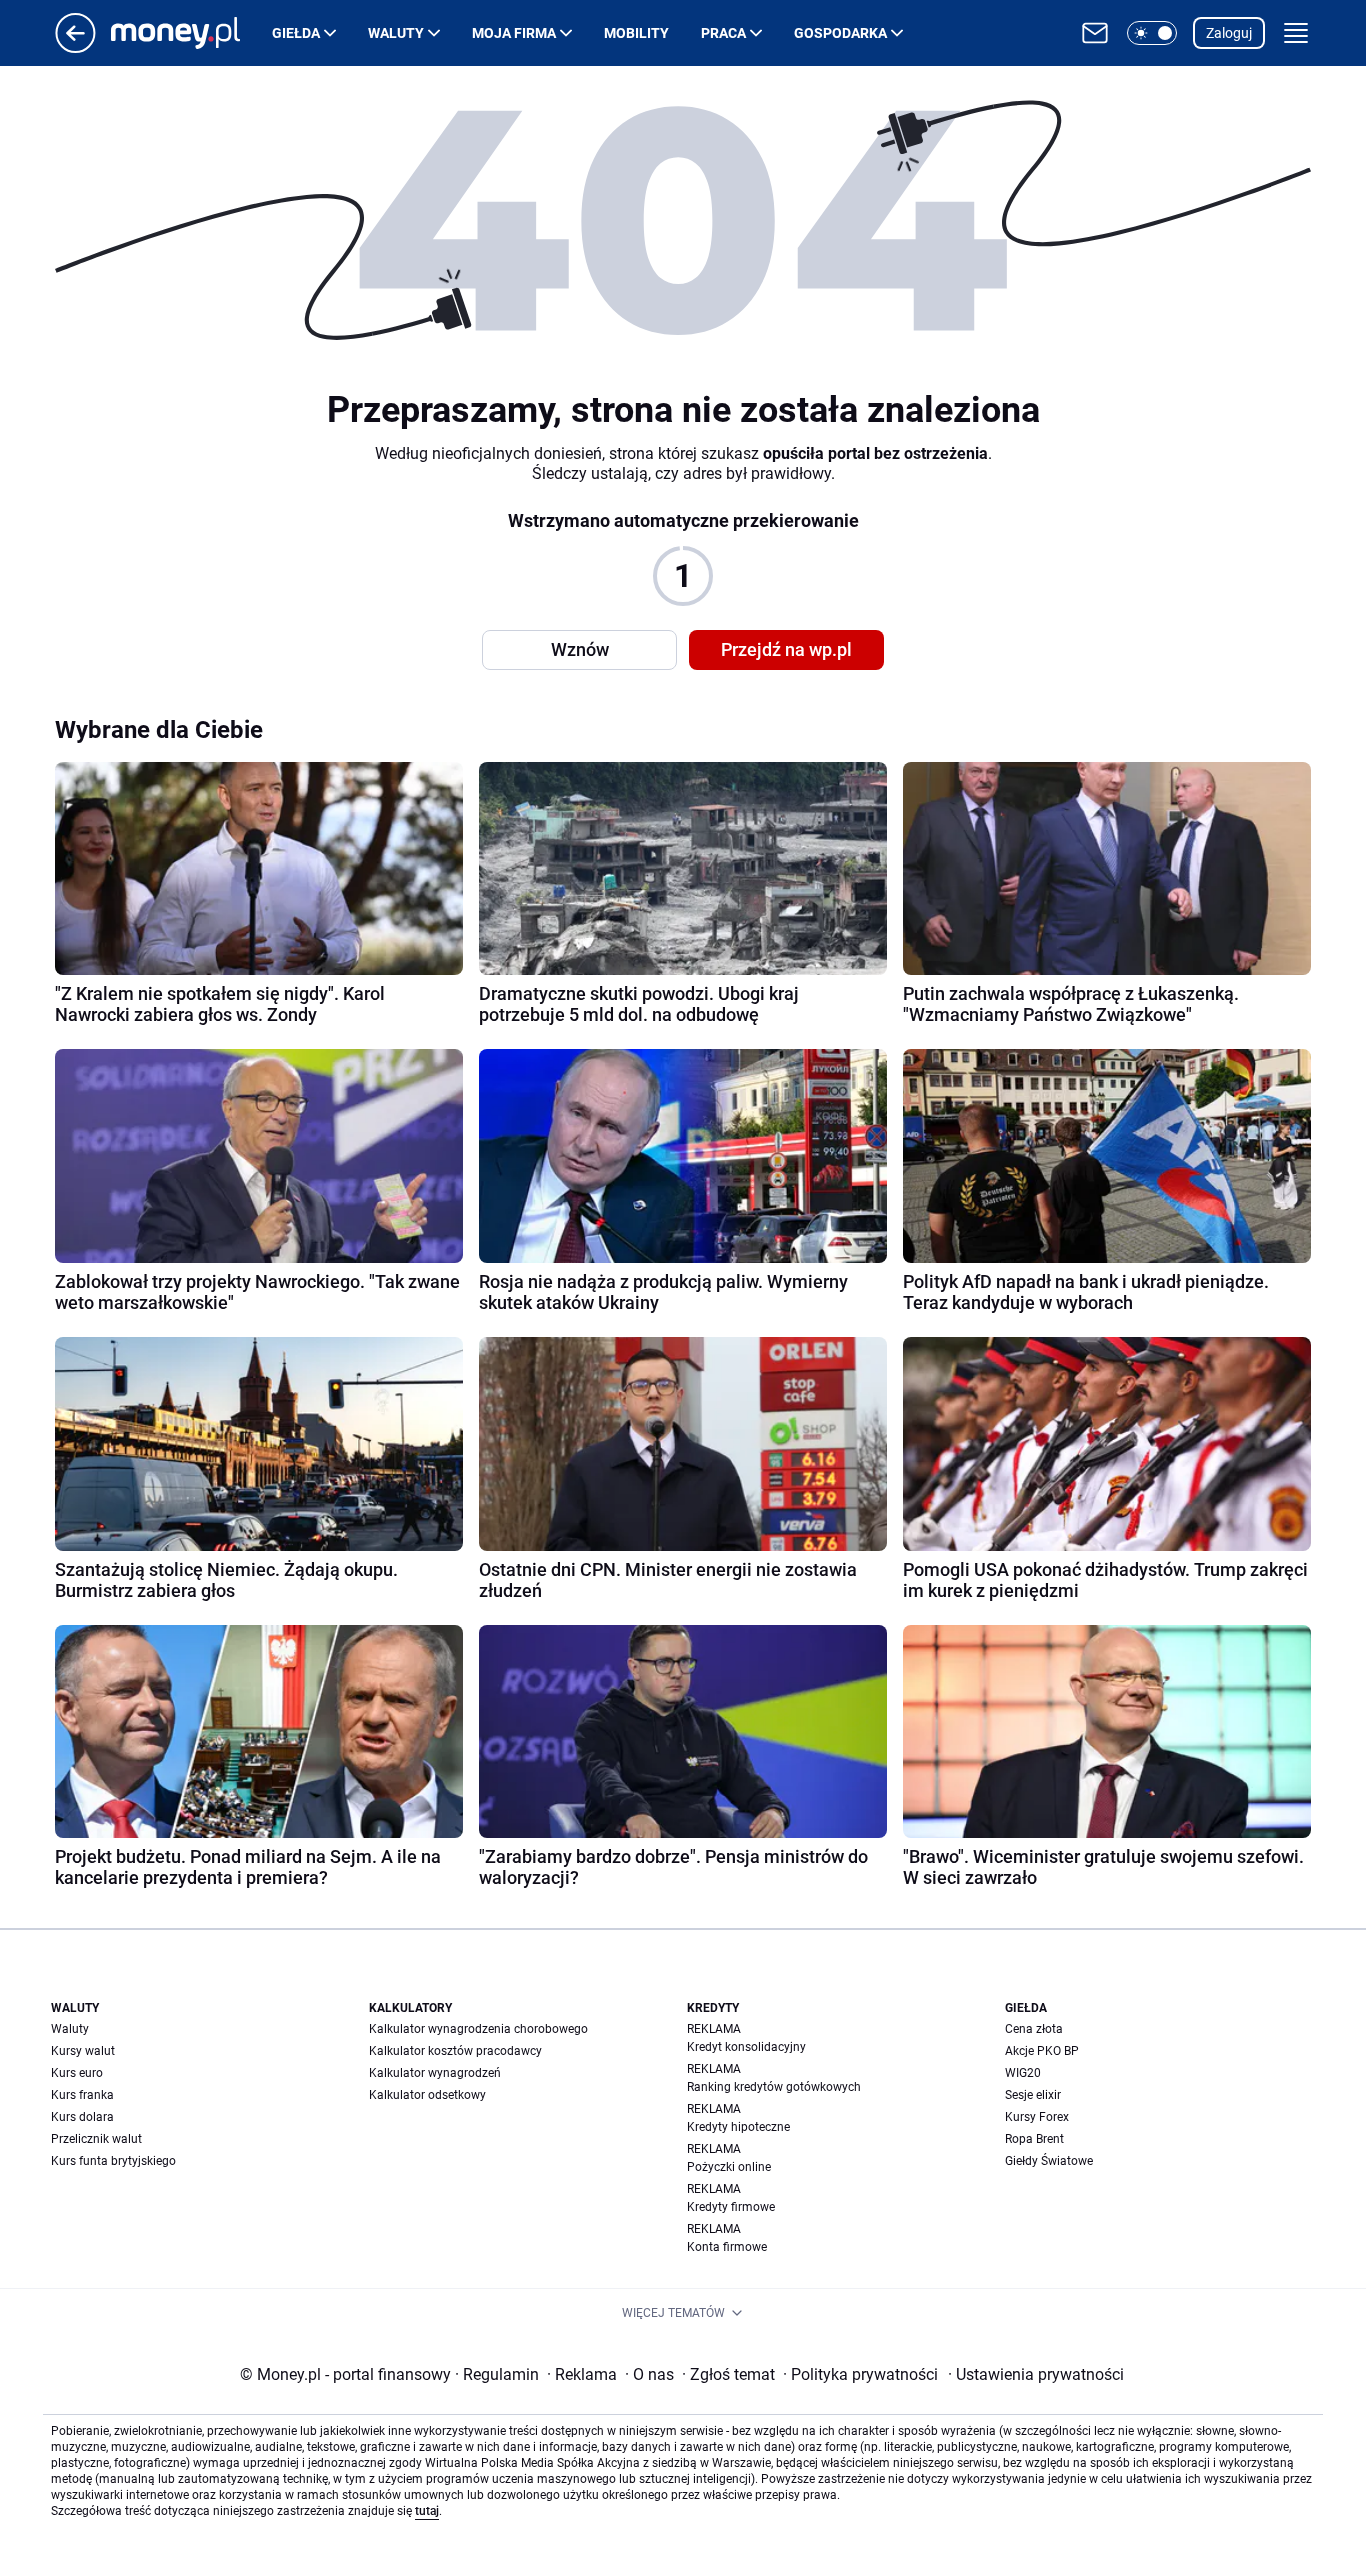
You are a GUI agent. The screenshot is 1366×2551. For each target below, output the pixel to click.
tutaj (427, 2511)
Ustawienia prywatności (1036, 2374)
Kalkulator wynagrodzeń (435, 2073)
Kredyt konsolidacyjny (746, 2047)
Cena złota (1034, 2029)
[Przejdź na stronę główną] (75, 47)
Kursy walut (83, 2051)
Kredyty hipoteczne (738, 2127)
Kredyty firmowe (731, 2207)
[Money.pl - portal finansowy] (191, 33)
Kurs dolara (82, 2117)
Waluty (396, 33)
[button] (1152, 33)
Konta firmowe (727, 2247)
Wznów (580, 649)
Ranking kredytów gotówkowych (774, 2087)
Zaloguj (1229, 33)
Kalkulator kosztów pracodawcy (455, 2051)
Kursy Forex (1037, 2117)
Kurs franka (82, 2095)
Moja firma (514, 33)
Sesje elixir (1033, 2095)
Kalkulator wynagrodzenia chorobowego (478, 2029)
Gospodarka (840, 33)
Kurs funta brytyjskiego (113, 2161)
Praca (723, 33)
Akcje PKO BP (1042, 2051)
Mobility (636, 33)
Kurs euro (77, 2073)
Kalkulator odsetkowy (427, 2095)
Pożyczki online (729, 2167)
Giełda (296, 33)
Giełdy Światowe (1049, 2161)
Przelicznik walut (96, 2139)
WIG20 (1023, 2073)
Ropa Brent (1034, 2139)
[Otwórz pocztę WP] (1095, 33)
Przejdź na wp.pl (786, 649)
